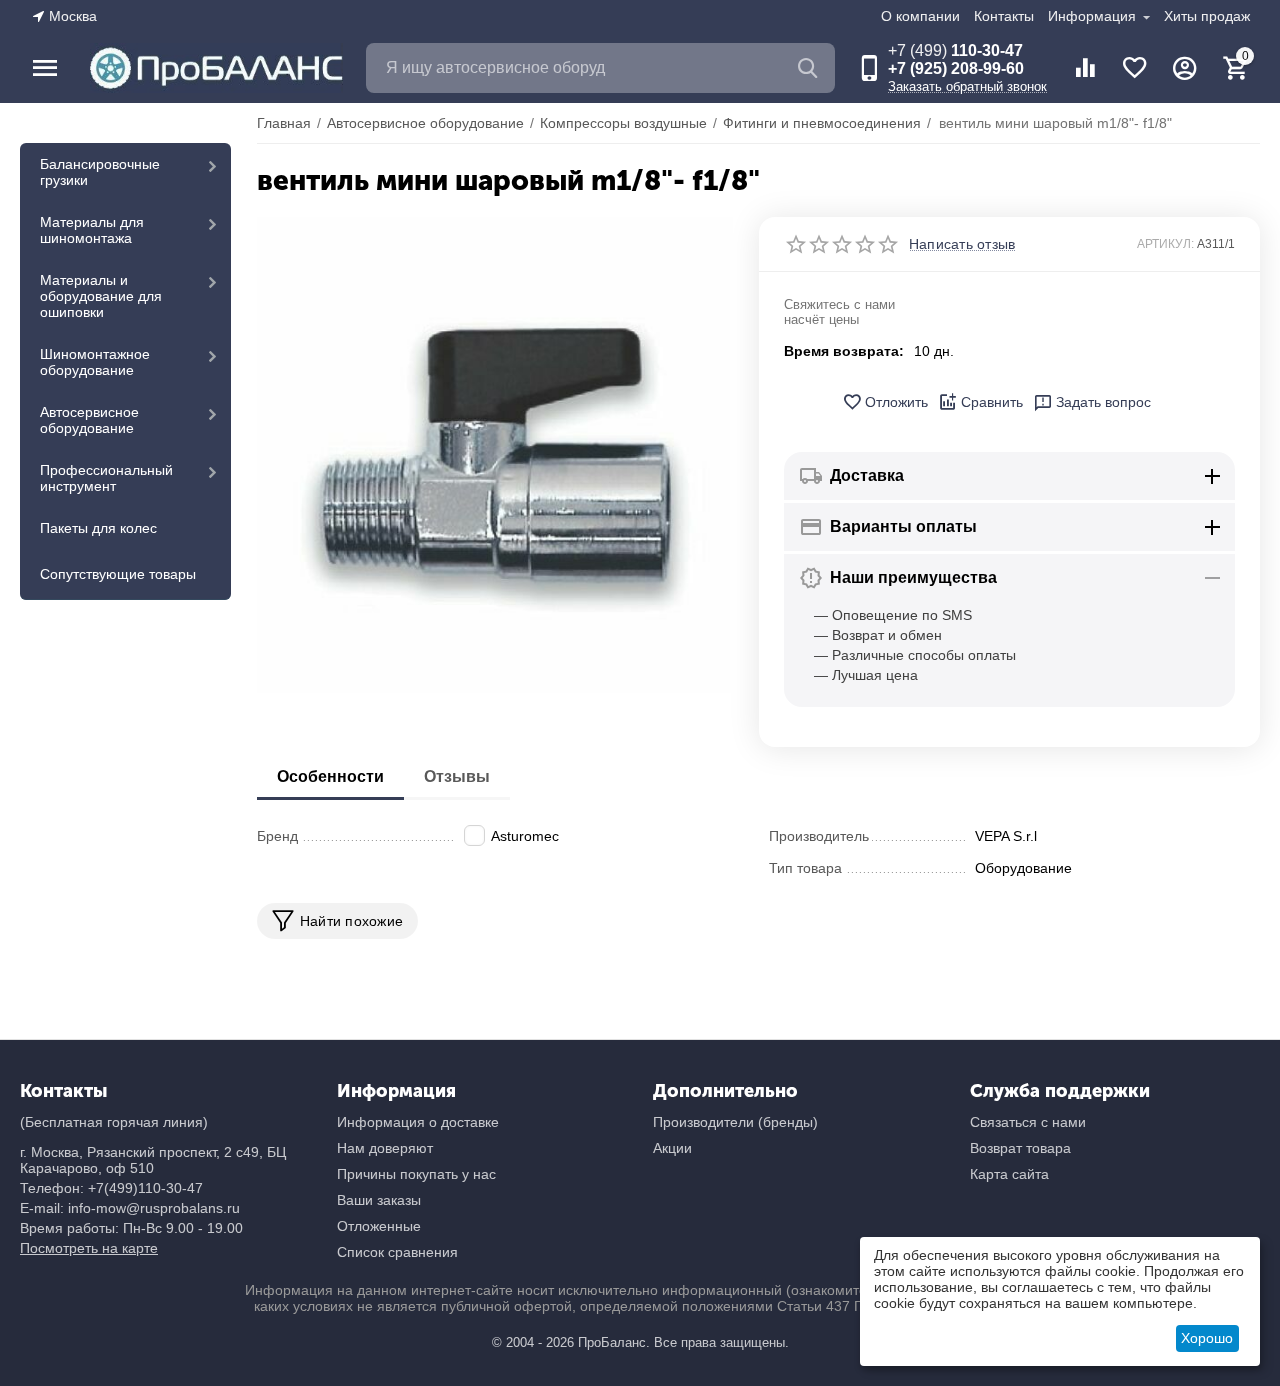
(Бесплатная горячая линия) (114, 1122)
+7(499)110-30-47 (145, 1188)
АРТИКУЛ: (1165, 244)
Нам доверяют (385, 1148)
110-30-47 (955, 50)
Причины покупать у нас (416, 1174)
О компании (920, 16)
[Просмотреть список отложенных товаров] (1135, 68)
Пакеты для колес (98, 528)
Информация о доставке (418, 1122)
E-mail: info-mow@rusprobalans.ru (130, 1208)
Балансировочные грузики (100, 172)
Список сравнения (397, 1252)
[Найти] (810, 68)
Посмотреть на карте (89, 1248)
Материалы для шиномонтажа (92, 230)
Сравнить (992, 402)
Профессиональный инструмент (106, 478)
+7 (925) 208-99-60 (956, 68)
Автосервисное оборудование (89, 420)
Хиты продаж (1207, 16)
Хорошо (1207, 1338)
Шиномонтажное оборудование (95, 362)
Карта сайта (1009, 1174)
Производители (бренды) (735, 1122)
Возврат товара (1020, 1148)
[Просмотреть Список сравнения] (1085, 68)
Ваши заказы (379, 1200)
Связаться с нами (1028, 1122)
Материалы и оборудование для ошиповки (101, 296)
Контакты (1004, 16)
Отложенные (379, 1226)
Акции (672, 1148)
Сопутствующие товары (118, 574)
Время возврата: (844, 351)
